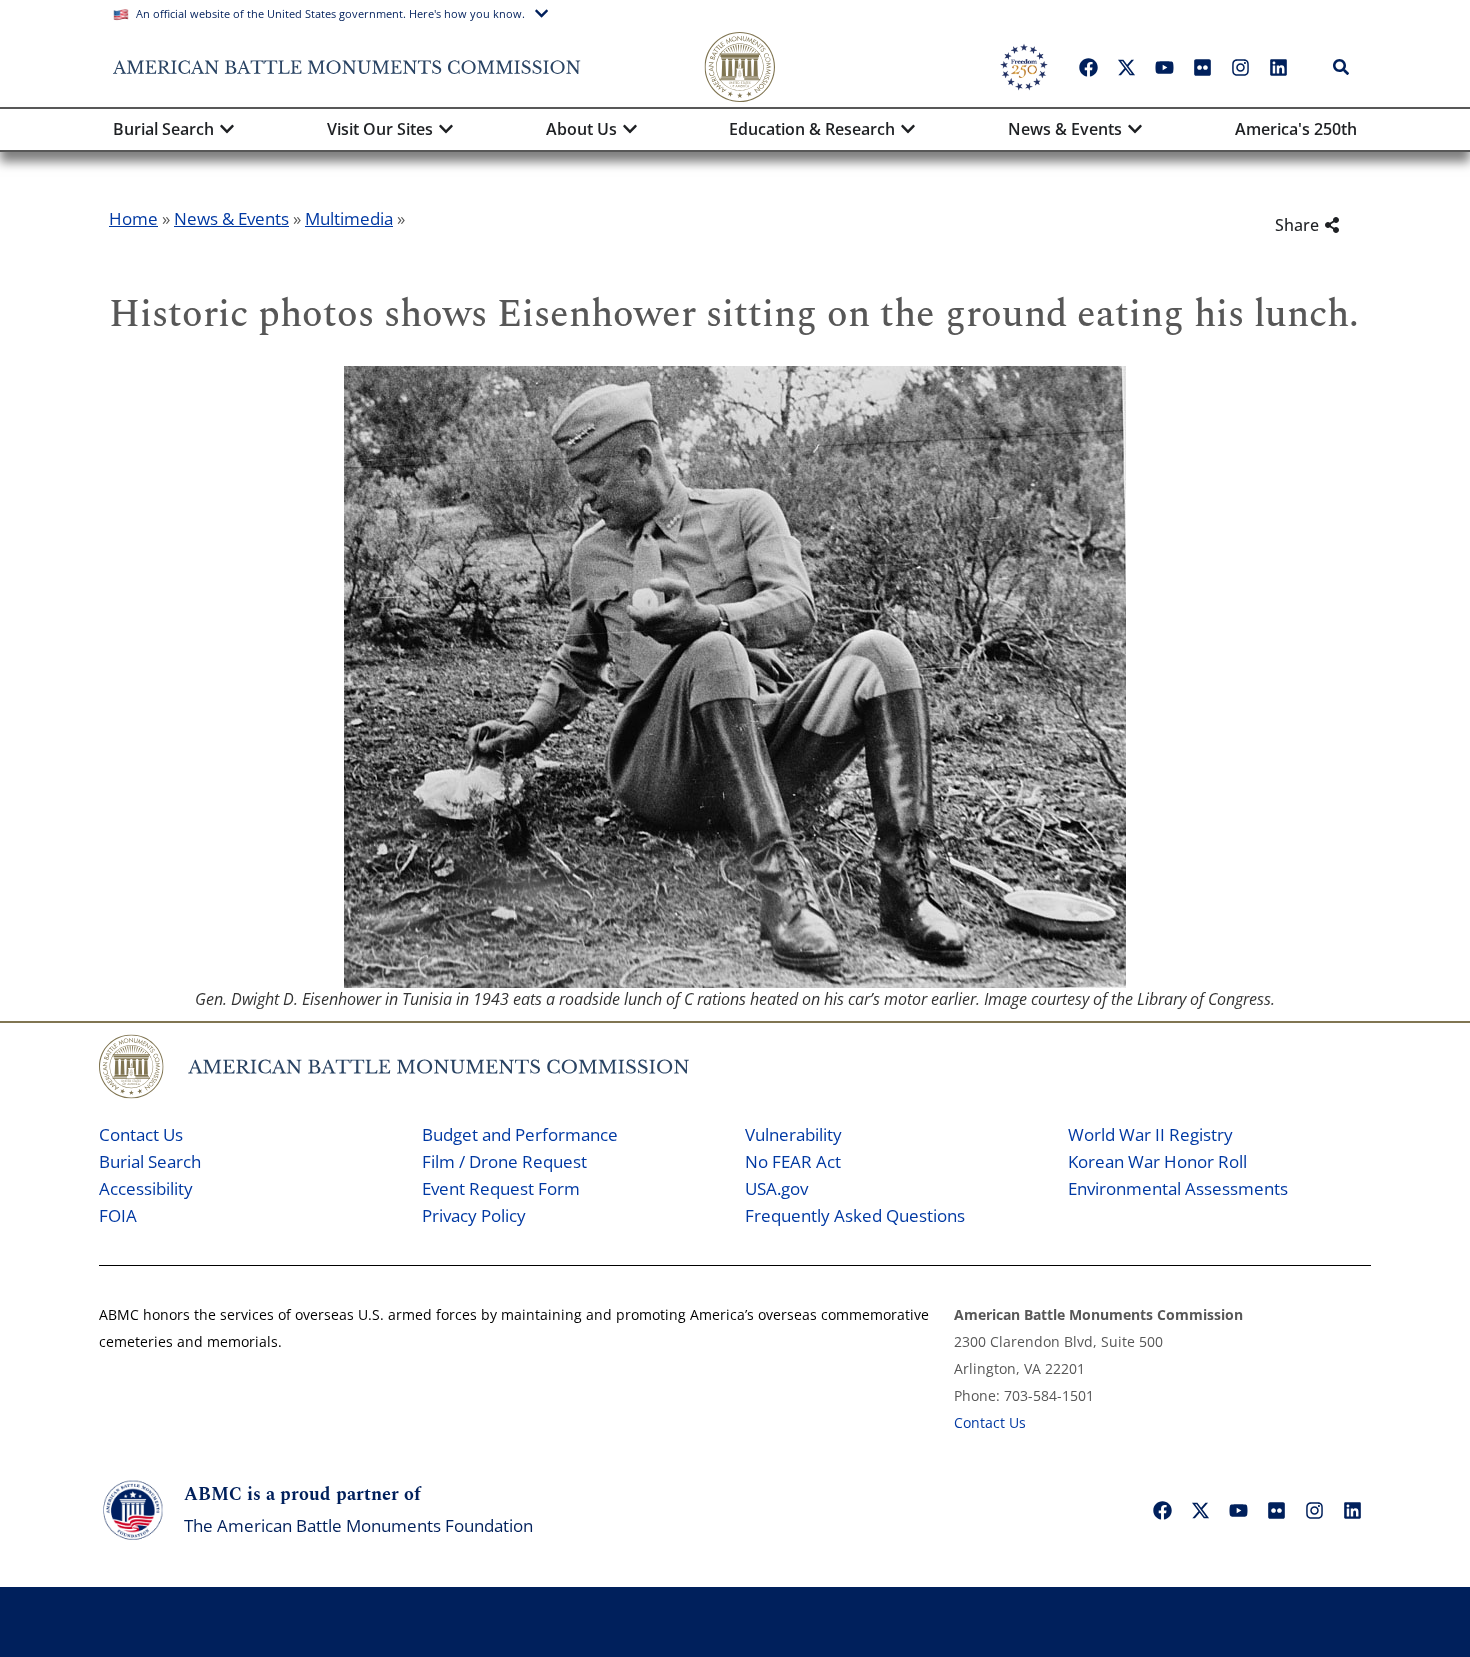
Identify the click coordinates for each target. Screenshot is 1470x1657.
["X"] (1126, 67)
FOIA (118, 1215)
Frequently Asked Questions (855, 1215)
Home (133, 218)
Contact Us (141, 1134)
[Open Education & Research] (908, 129)
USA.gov (776, 1188)
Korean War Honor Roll (1157, 1161)
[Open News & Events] (1135, 129)
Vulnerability (793, 1134)
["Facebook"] (1088, 67)
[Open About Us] (630, 129)
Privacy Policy (474, 1215)
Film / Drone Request (504, 1161)
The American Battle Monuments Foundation (358, 1525)
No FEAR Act (793, 1161)
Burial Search (150, 1161)
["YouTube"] (1164, 67)
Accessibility (146, 1188)
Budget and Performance (520, 1134)
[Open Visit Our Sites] (446, 129)
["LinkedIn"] (1278, 67)
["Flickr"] (1202, 67)
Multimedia (349, 218)
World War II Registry (1150, 1134)
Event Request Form (501, 1188)
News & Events (231, 218)
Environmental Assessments (1178, 1188)
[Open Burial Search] (227, 129)
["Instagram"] (1240, 67)
